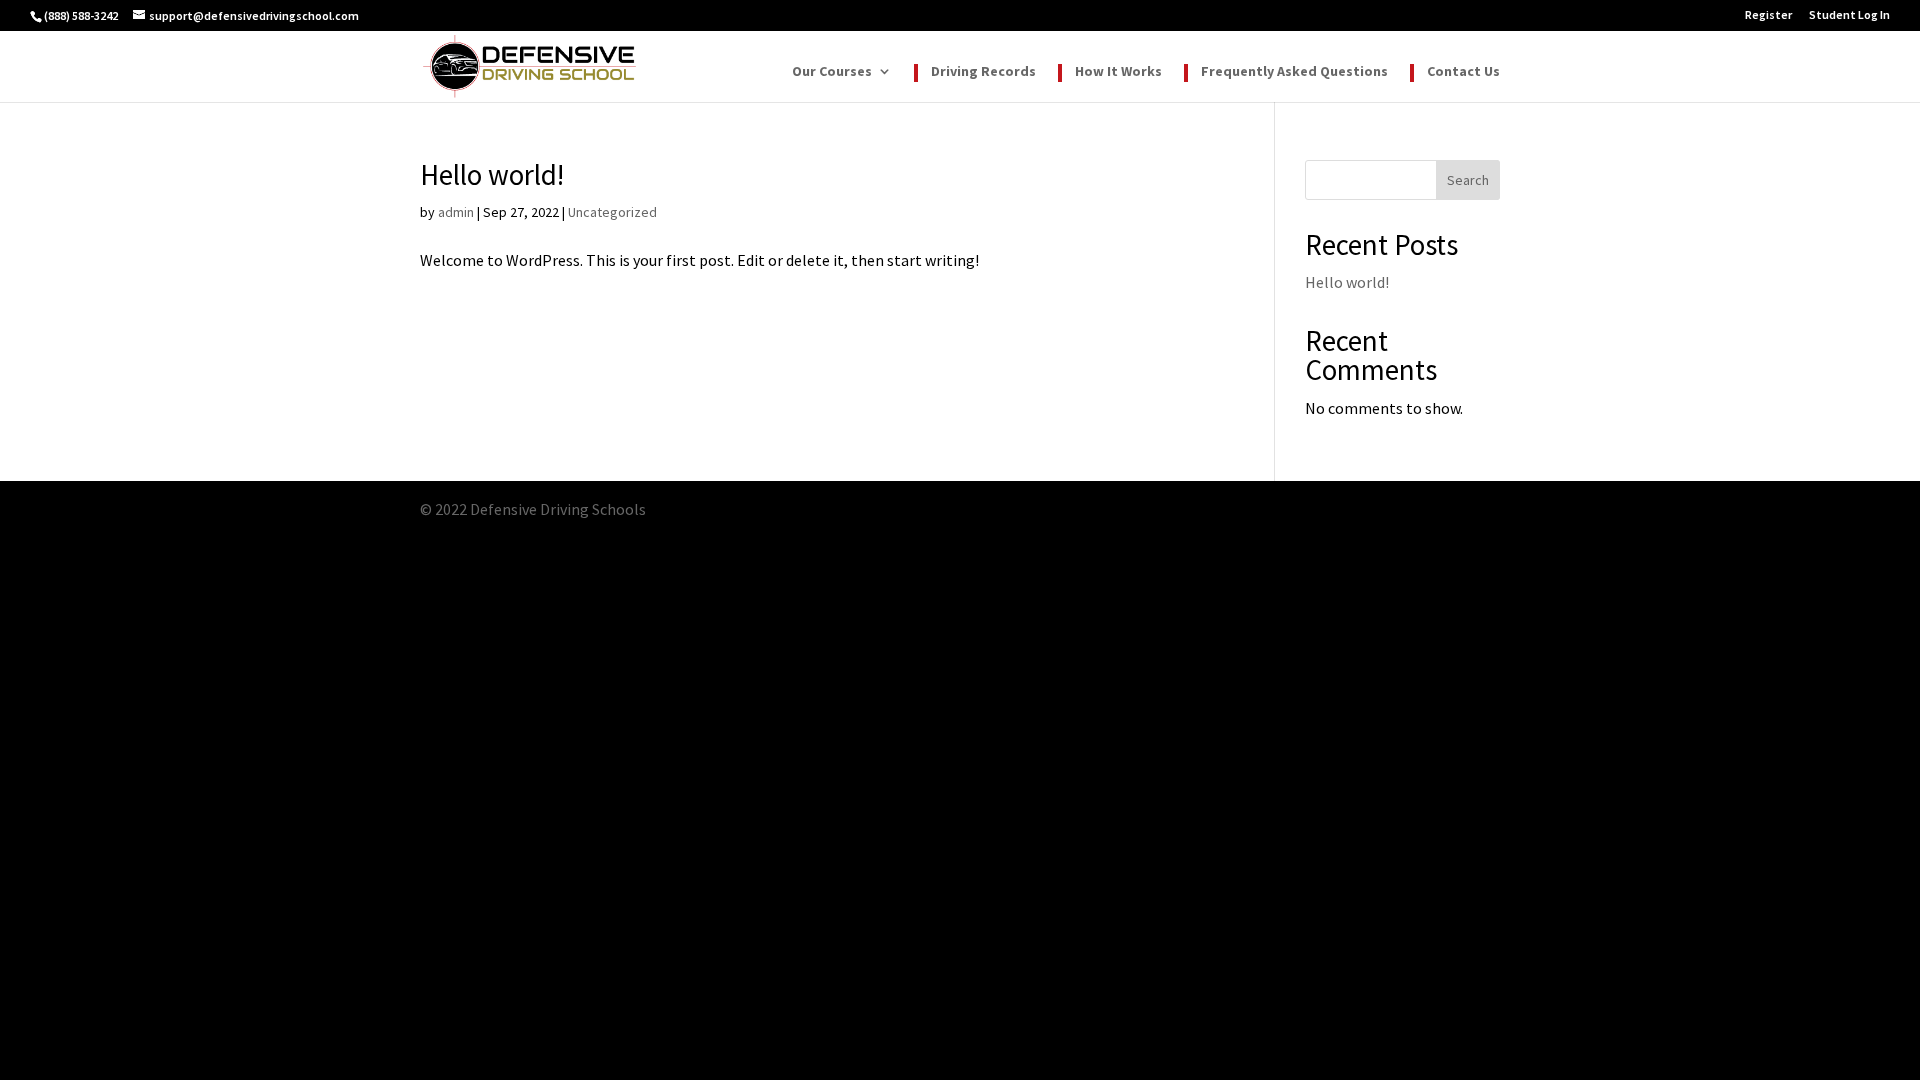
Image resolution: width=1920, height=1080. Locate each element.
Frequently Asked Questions (1294, 72)
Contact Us (1463, 72)
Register (1768, 15)
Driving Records (983, 72)
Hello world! (492, 174)
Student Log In (1849, 15)
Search (1468, 180)
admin (456, 212)
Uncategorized (612, 212)
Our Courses (832, 72)
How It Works (1118, 72)
